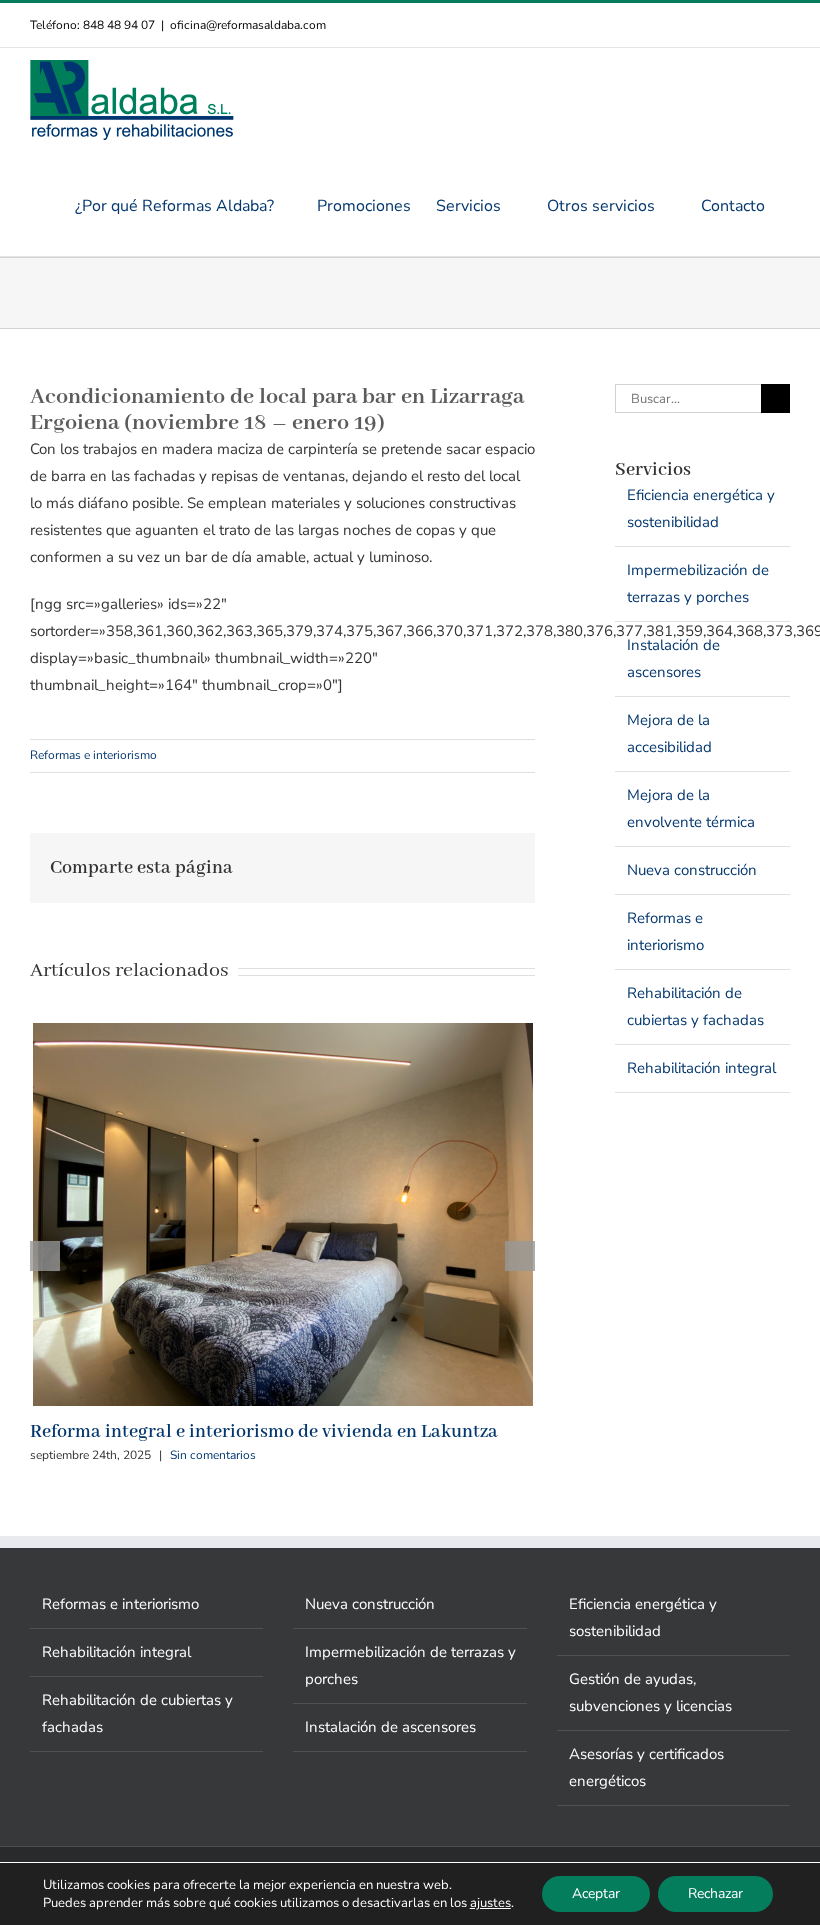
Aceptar (596, 1893)
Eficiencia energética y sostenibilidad (701, 508)
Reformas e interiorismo (93, 755)
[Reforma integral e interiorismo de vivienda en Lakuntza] (283, 1033)
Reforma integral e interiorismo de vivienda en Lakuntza (264, 1432)
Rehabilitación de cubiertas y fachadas (695, 1006)
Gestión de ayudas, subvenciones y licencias (650, 1692)
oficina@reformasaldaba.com (248, 25)
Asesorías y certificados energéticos (646, 1767)
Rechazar (715, 1893)
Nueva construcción (692, 870)
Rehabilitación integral (701, 1068)
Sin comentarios (213, 1455)
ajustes (490, 1903)
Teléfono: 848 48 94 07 (92, 25)
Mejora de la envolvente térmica (691, 808)
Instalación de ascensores (673, 658)
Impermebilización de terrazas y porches (698, 583)
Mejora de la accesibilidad (669, 733)
